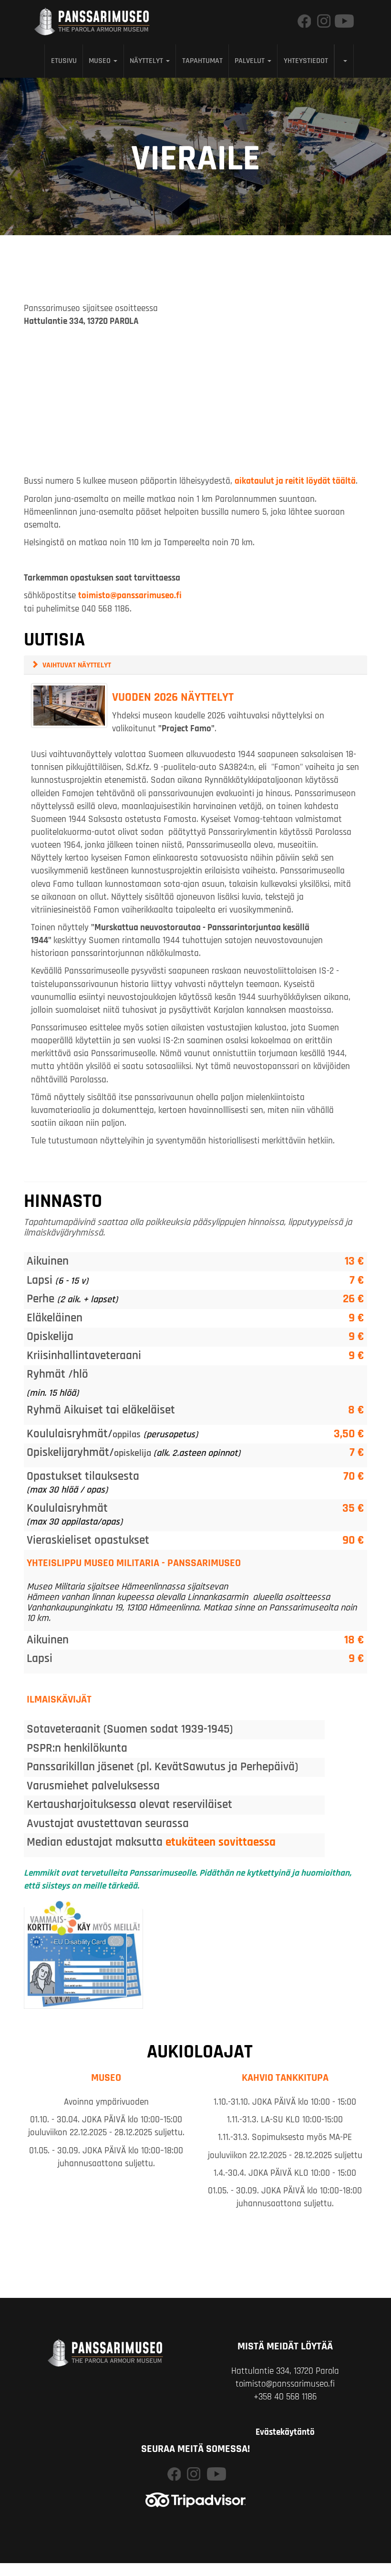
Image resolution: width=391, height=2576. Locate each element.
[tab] (195, 665)
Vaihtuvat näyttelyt (77, 665)
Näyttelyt (147, 61)
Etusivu (64, 61)
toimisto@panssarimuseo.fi (130, 596)
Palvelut (251, 61)
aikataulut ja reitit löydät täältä (295, 481)
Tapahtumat (202, 61)
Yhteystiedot (306, 61)
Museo (101, 61)
